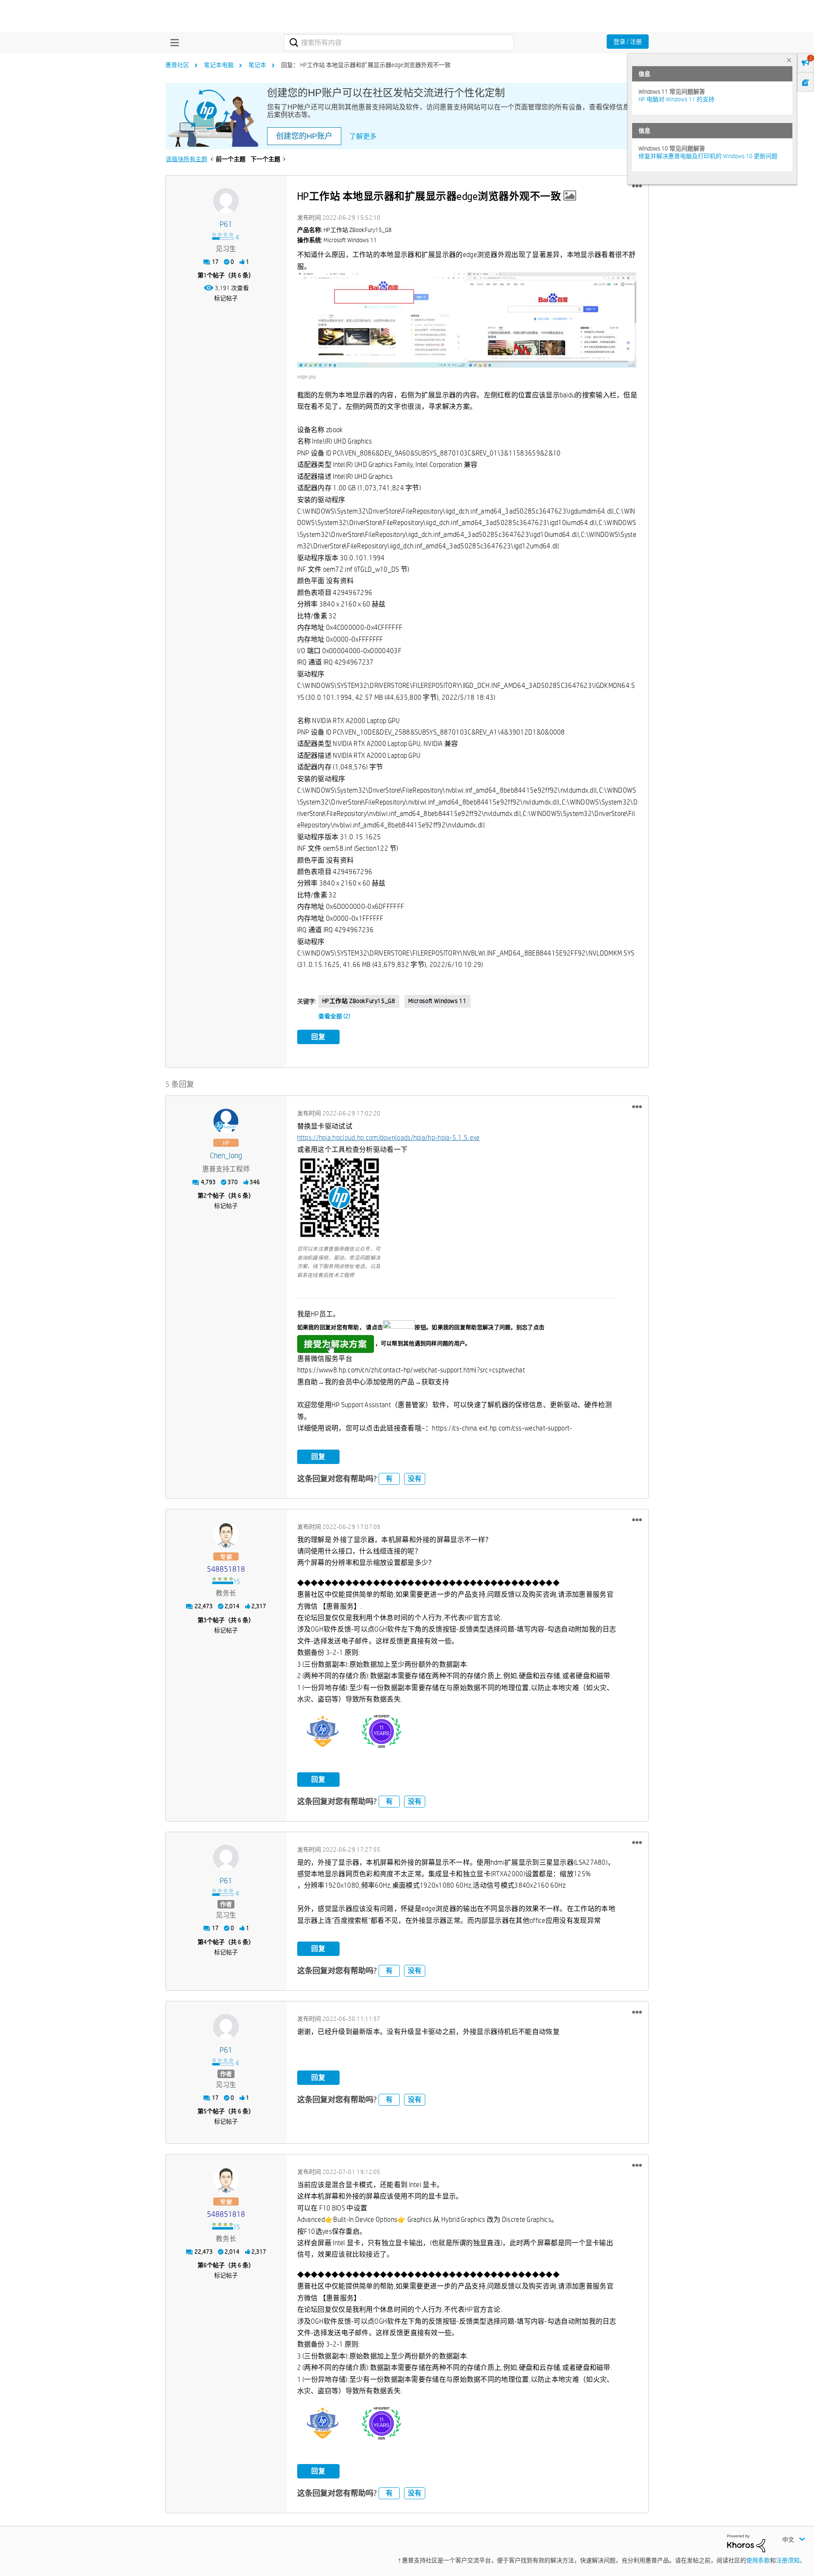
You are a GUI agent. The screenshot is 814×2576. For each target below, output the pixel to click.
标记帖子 (226, 298)
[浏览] (173, 42)
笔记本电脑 (219, 65)
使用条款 (758, 2560)
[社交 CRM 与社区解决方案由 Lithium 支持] (746, 2542)
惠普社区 (177, 65)
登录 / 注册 (628, 42)
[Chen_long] (226, 1121)
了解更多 (363, 136)
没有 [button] (415, 1479)
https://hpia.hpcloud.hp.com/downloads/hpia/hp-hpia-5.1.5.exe (389, 1138)
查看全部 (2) (334, 1016)
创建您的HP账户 (304, 136)
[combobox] (399, 42)
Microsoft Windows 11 (438, 1001)
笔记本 (257, 65)
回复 (318, 1037)
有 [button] (389, 1479)
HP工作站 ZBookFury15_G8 (359, 1001)
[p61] (226, 201)
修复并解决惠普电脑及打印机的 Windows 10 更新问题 (708, 156)
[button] (637, 186)
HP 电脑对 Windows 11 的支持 (676, 99)
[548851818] (226, 1535)
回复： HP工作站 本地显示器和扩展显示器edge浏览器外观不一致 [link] (366, 65)
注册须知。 (791, 2560)
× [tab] (789, 60)
